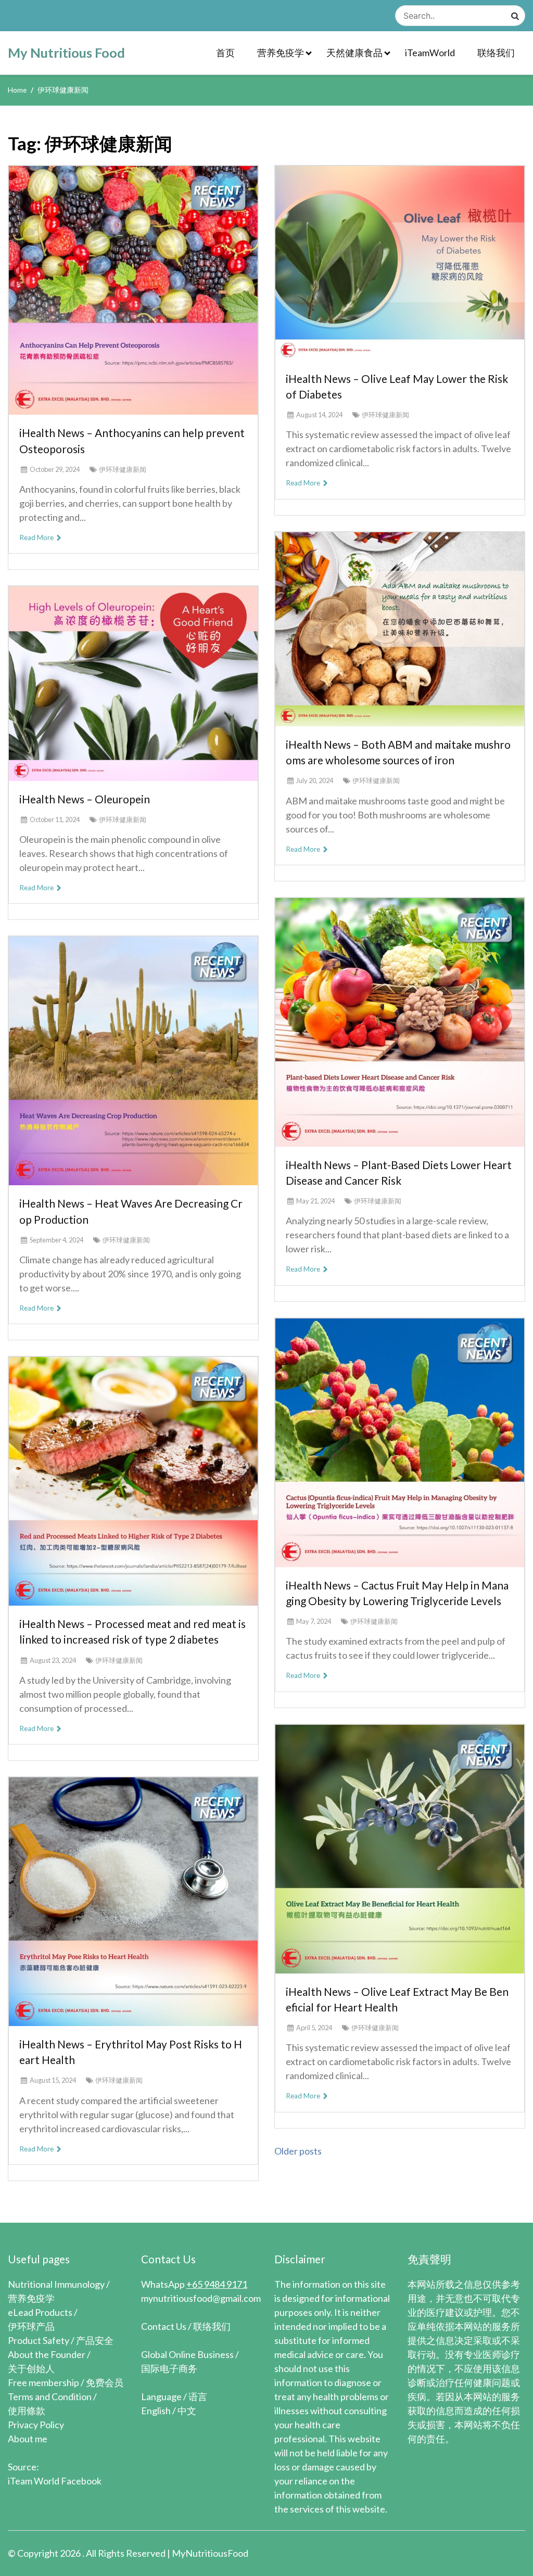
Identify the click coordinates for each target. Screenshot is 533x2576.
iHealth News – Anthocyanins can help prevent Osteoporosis (132, 440)
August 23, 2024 (53, 1660)
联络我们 (496, 53)
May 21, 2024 (315, 1201)
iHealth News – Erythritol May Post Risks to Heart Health (131, 2052)
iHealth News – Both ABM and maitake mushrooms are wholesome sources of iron (398, 752)
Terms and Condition (50, 2396)
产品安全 (95, 2340)
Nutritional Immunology (56, 2284)
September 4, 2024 (56, 1240)
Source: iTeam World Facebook (55, 2474)
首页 (225, 53)
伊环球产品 (31, 2326)
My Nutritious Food (66, 53)
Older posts (298, 2151)
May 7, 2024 (314, 1621)
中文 (187, 2411)
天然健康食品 (354, 53)
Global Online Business (187, 2354)
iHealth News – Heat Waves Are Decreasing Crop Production (131, 1211)
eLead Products (40, 2312)
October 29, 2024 (55, 469)
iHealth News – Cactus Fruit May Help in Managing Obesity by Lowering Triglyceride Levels (397, 1593)
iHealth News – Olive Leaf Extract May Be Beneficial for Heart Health (397, 1999)
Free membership (43, 2382)
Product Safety (39, 2340)
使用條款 (27, 2411)
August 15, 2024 (53, 2080)
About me (28, 2439)
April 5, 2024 (314, 2028)
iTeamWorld (430, 53)
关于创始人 (31, 2368)
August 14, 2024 (319, 415)
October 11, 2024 (55, 819)
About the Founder (47, 2354)
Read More (37, 537)
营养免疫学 (281, 53)
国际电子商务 (169, 2368)
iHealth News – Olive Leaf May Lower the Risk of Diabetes (397, 386)
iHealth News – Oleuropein (85, 799)
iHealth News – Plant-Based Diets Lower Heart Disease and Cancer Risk (399, 1172)
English (156, 2411)
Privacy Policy (36, 2425)
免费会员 (105, 2382)
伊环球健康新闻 (123, 469)
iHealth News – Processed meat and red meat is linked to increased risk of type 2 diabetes (132, 1631)
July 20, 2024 (315, 780)
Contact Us (164, 2326)
